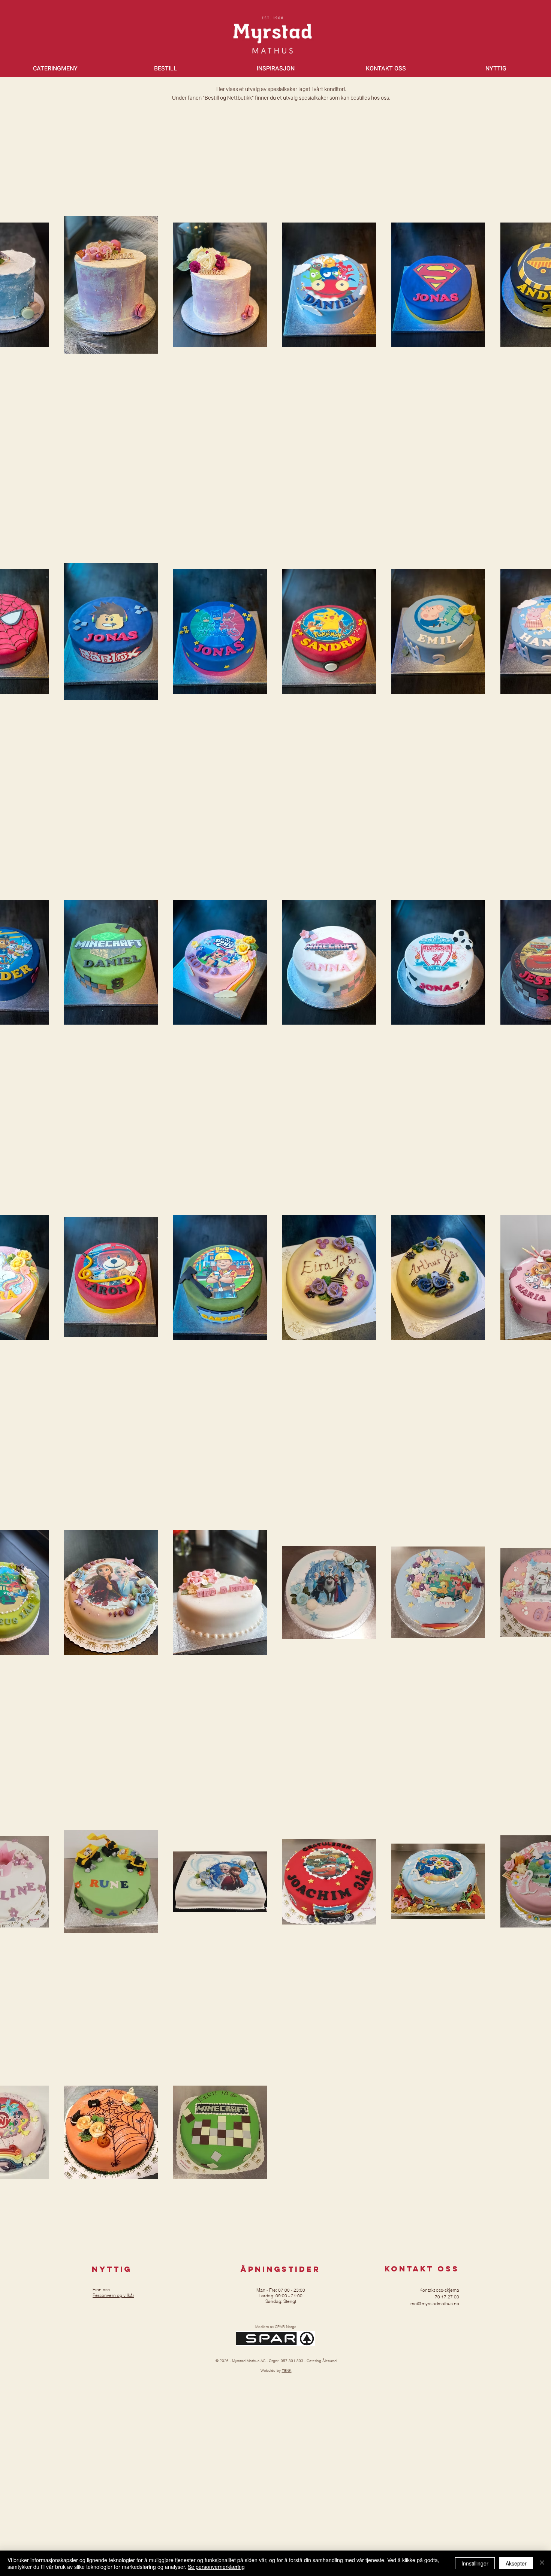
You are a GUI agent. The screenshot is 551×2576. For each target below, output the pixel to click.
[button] (55, 69)
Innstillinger (475, 2563)
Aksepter (516, 2563)
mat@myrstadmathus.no (435, 2303)
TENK (287, 2371)
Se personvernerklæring (216, 2567)
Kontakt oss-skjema (439, 2290)
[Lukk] (542, 2563)
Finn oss (101, 2290)
